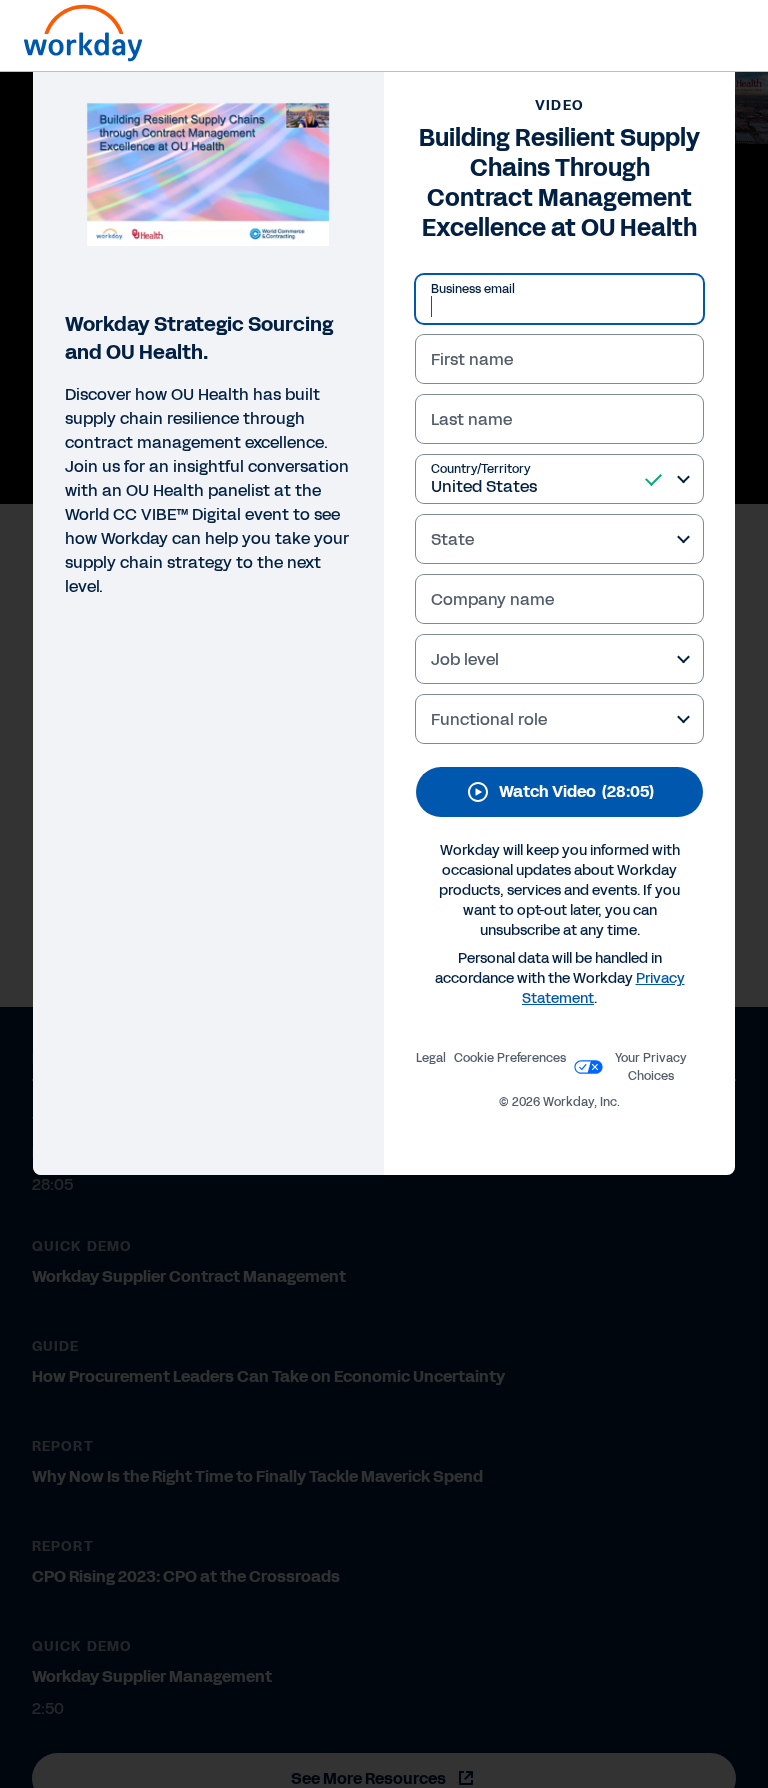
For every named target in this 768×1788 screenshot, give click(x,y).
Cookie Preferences (510, 1058)
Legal (431, 1058)
